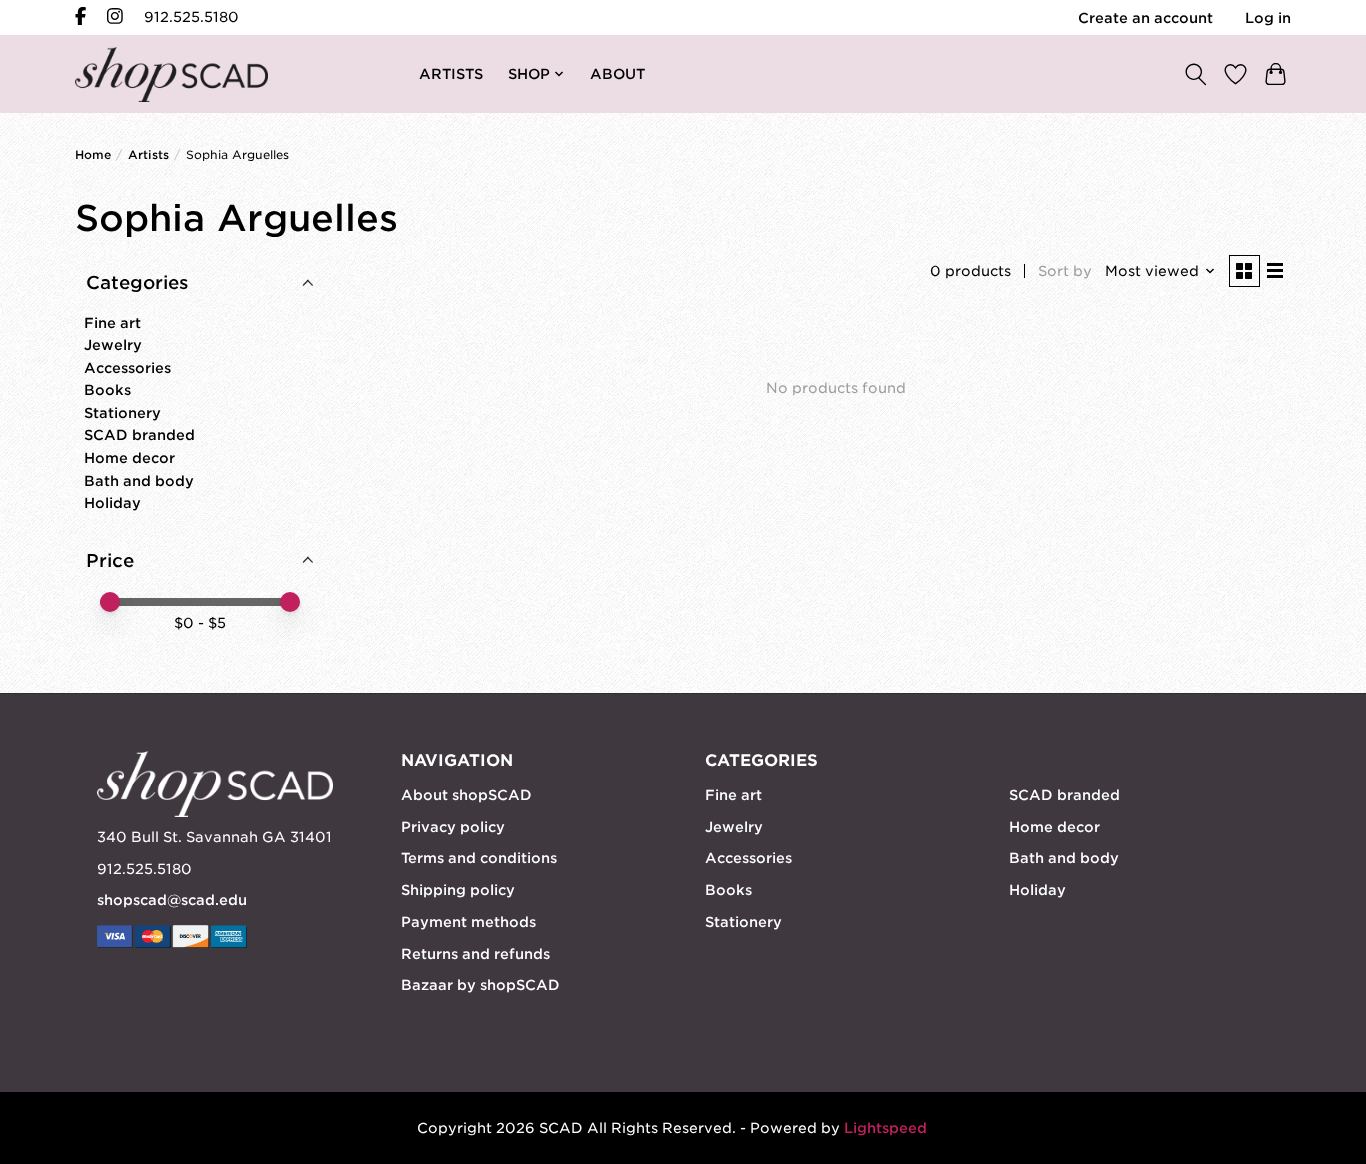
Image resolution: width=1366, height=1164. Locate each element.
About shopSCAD (466, 795)
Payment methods (468, 922)
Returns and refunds (475, 954)
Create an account (1145, 18)
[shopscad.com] (171, 74)
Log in (1268, 18)
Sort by (1065, 271)
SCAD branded (139, 435)
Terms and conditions (479, 858)
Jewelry (113, 345)
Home (93, 155)
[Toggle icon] (1195, 73)
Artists (148, 155)
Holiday (112, 503)
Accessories (127, 368)
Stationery (122, 413)
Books (107, 390)
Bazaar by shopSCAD (480, 985)
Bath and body (139, 481)
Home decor (129, 458)
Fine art (112, 323)
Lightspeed (885, 1128)
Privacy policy (453, 827)
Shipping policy (458, 890)
